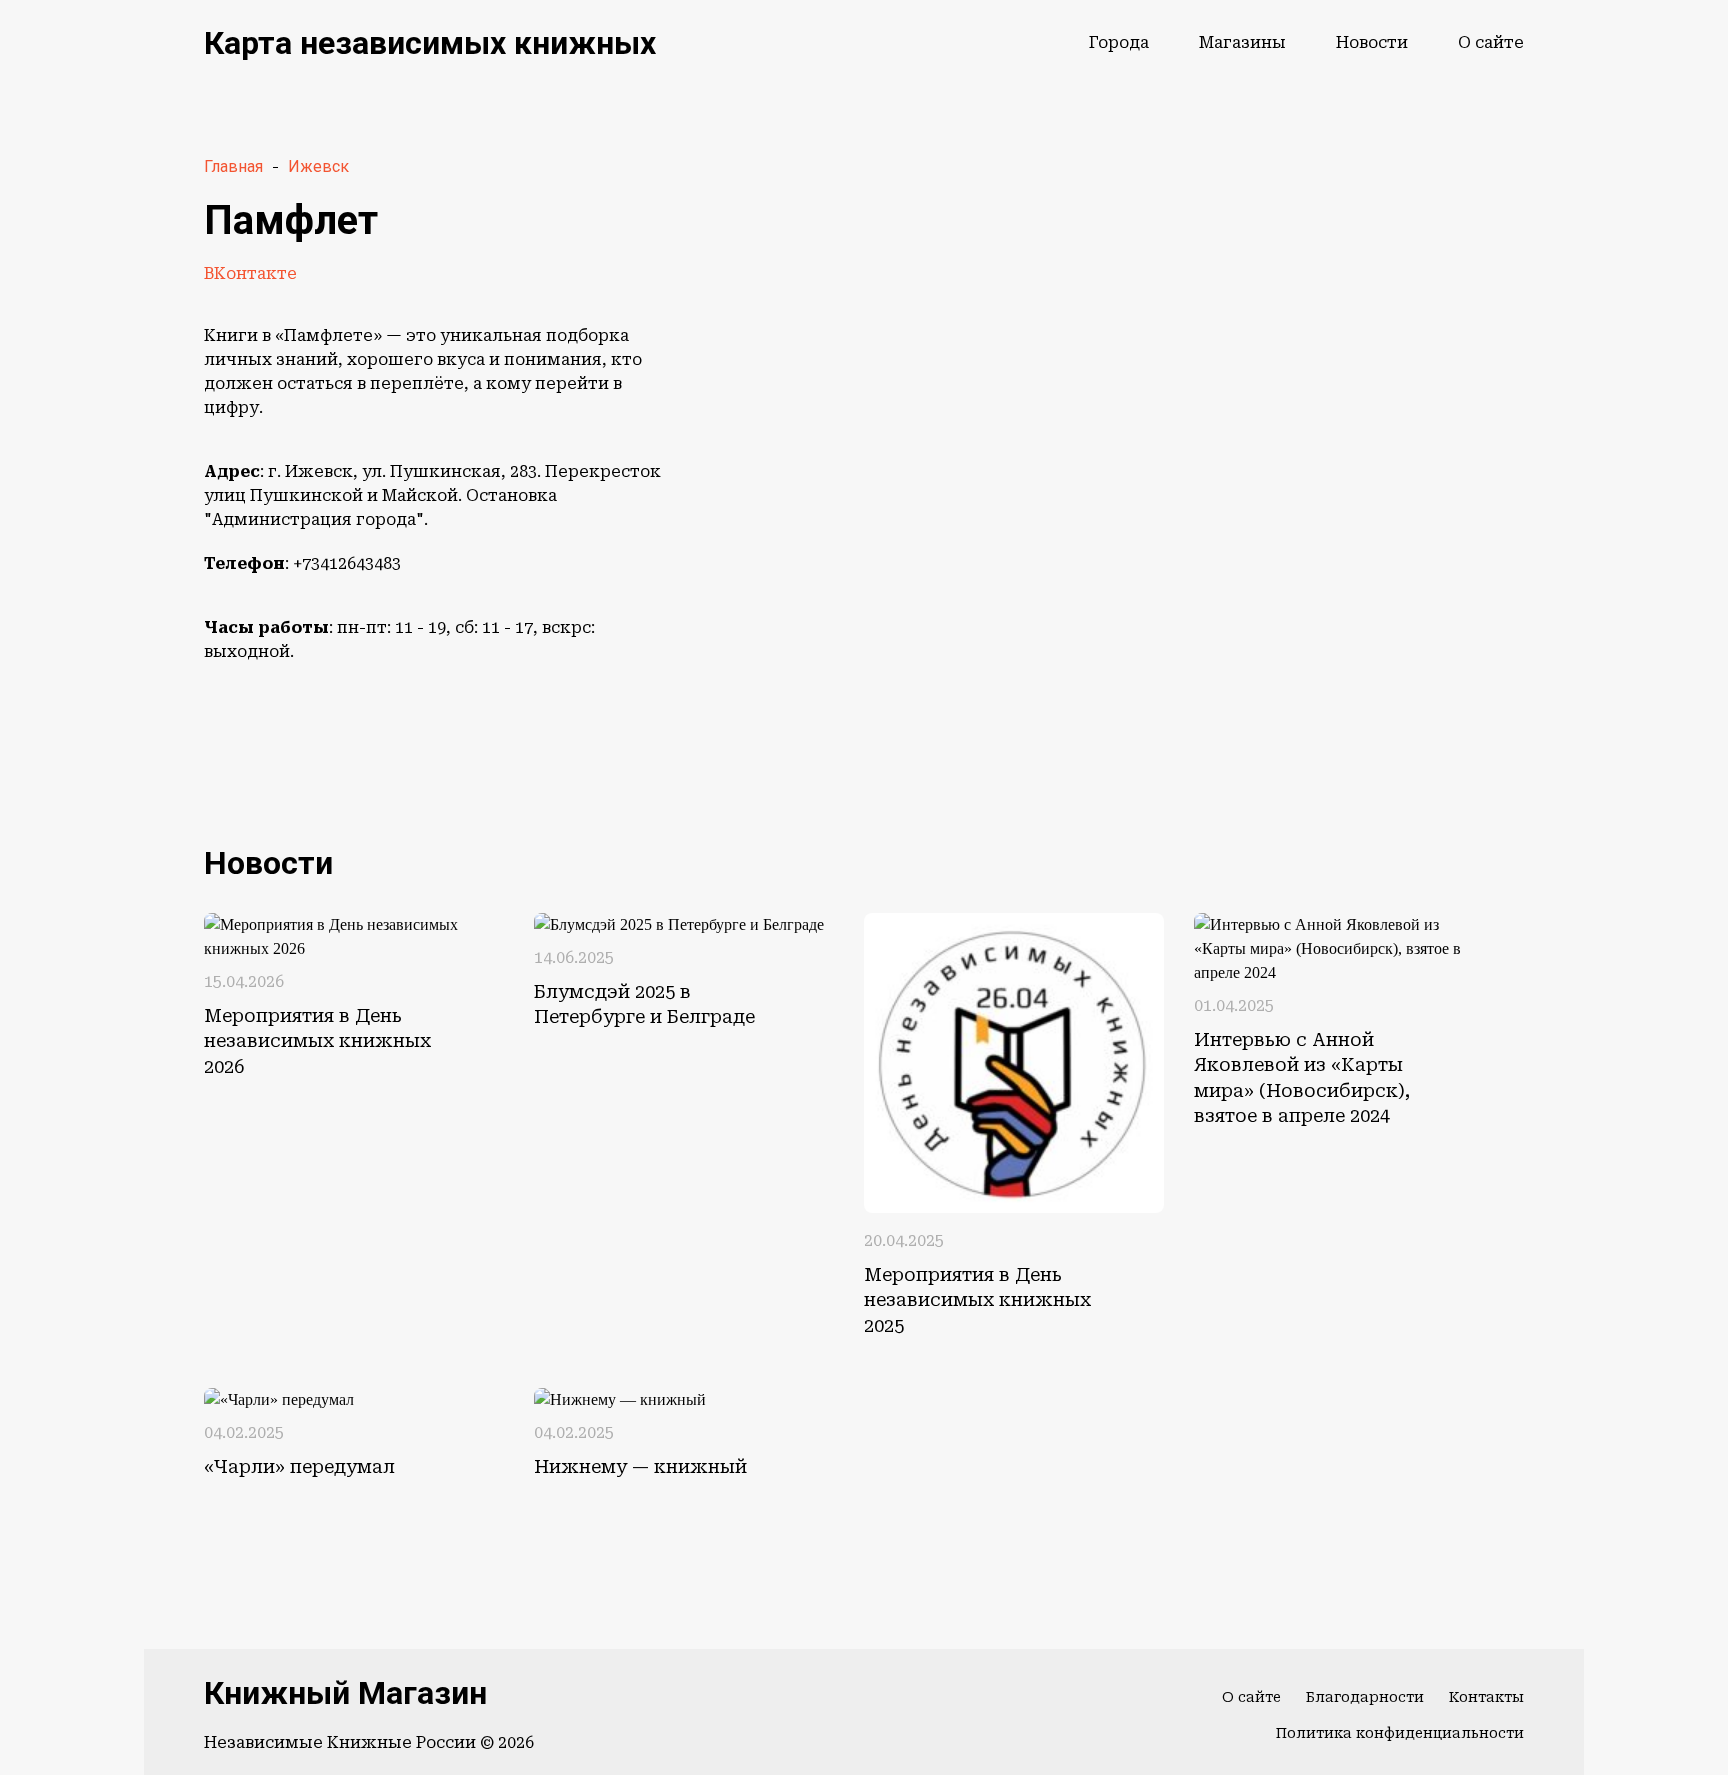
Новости (1372, 42)
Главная (233, 166)
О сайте (1491, 42)
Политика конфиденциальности (1400, 1733)
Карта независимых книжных (430, 43)
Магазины (1242, 42)
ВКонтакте (250, 274)
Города (1119, 42)
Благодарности (1365, 1697)
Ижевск (318, 166)
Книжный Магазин (345, 1693)
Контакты (1486, 1697)
